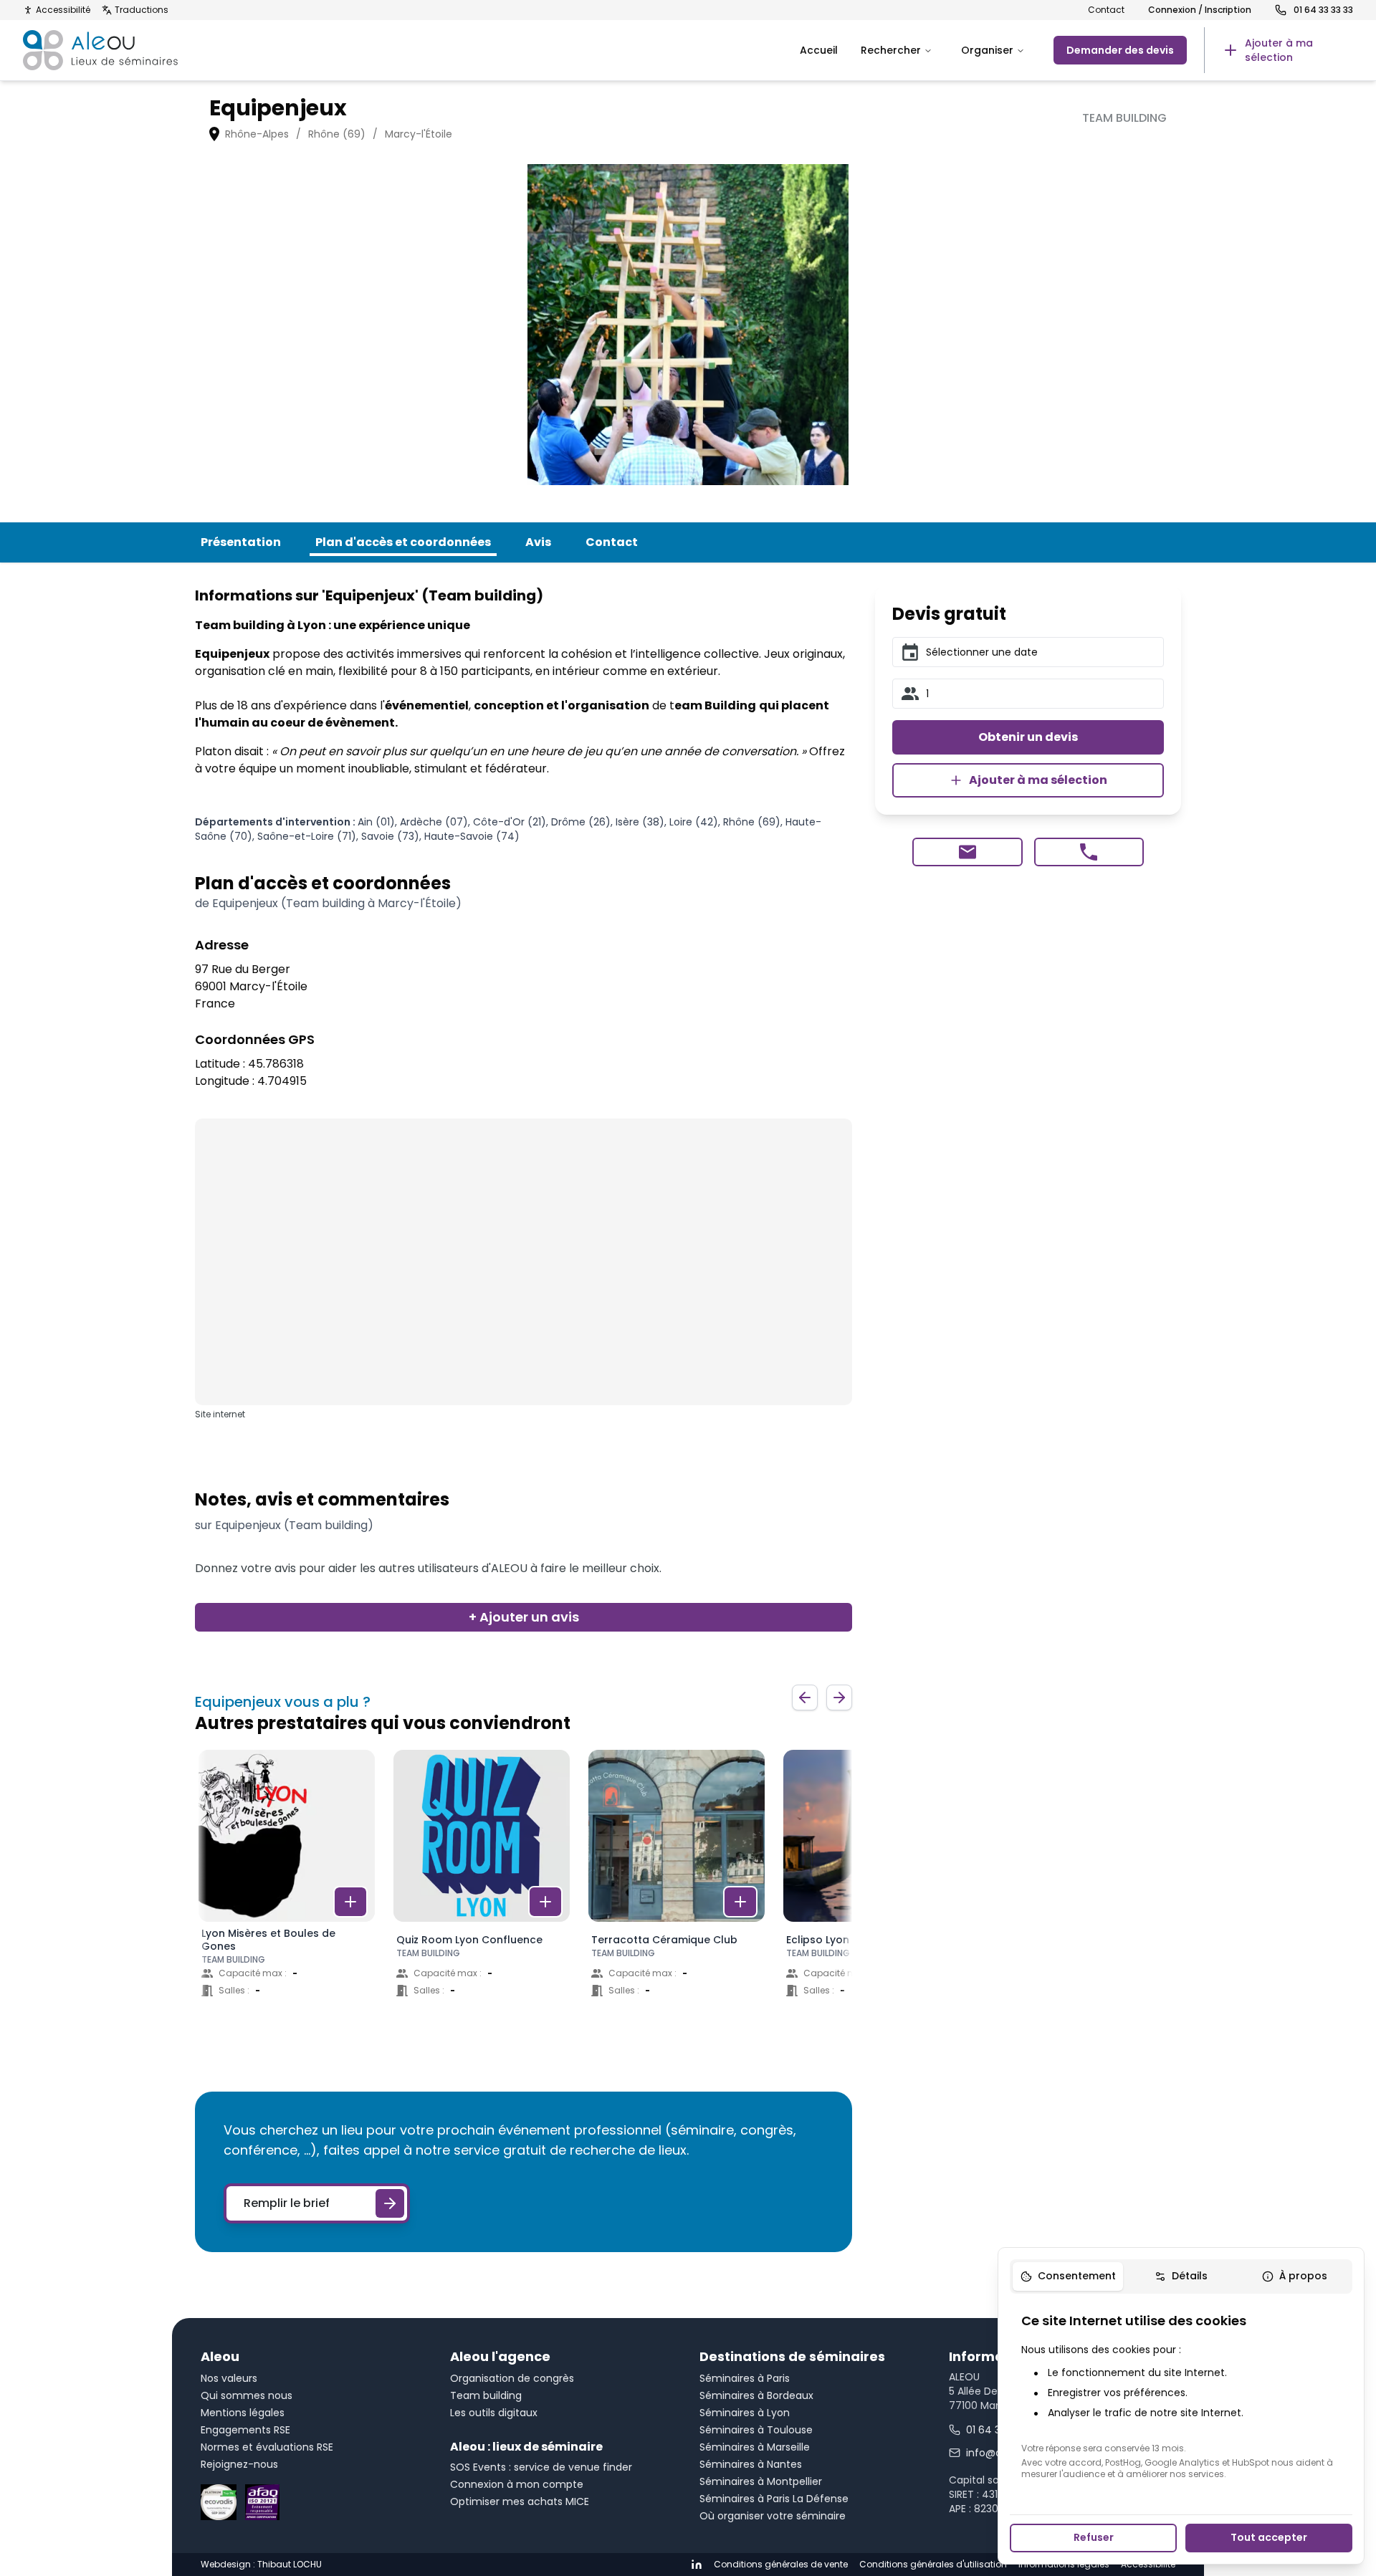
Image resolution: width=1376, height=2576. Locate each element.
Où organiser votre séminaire (773, 2516)
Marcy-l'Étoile (419, 134)
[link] (1279, 50)
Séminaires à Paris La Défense (774, 2499)
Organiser (987, 50)
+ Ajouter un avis (524, 1617)
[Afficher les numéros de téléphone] (1089, 852)
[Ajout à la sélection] (350, 1902)
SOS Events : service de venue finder (541, 2467)
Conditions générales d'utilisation (933, 2565)
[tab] (1068, 2276)
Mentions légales (243, 2413)
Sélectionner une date (982, 652)
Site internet (220, 1414)
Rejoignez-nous (239, 2464)
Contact (1106, 10)
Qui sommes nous (247, 2395)
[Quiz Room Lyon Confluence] (482, 1887)
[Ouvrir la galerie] (688, 325)
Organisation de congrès (512, 2378)
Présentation (241, 542)
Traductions (142, 10)
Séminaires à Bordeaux (756, 2395)
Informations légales (1064, 2565)
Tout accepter (1269, 2537)
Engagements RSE (245, 2430)
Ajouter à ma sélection (1038, 780)
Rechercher (891, 50)
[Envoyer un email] (967, 852)
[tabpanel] (1181, 2395)
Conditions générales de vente (781, 2565)
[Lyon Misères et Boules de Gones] (287, 1887)
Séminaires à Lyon (745, 2413)
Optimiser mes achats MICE (520, 2501)
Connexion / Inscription (1200, 10)
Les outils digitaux (494, 2413)
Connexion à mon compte (517, 2484)
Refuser (1094, 2537)
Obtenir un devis (1028, 737)
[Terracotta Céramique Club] (677, 1887)
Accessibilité (63, 10)
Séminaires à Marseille (755, 2447)
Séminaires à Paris (745, 2378)
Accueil (819, 50)
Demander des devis (1120, 50)
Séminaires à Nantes (751, 2464)
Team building (486, 2395)
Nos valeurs (229, 2378)
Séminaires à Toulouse (756, 2430)
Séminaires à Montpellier (761, 2481)
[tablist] (1181, 2276)
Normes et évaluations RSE (267, 2447)
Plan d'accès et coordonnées (403, 542)
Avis (538, 542)
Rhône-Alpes (257, 134)
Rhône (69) (337, 134)
